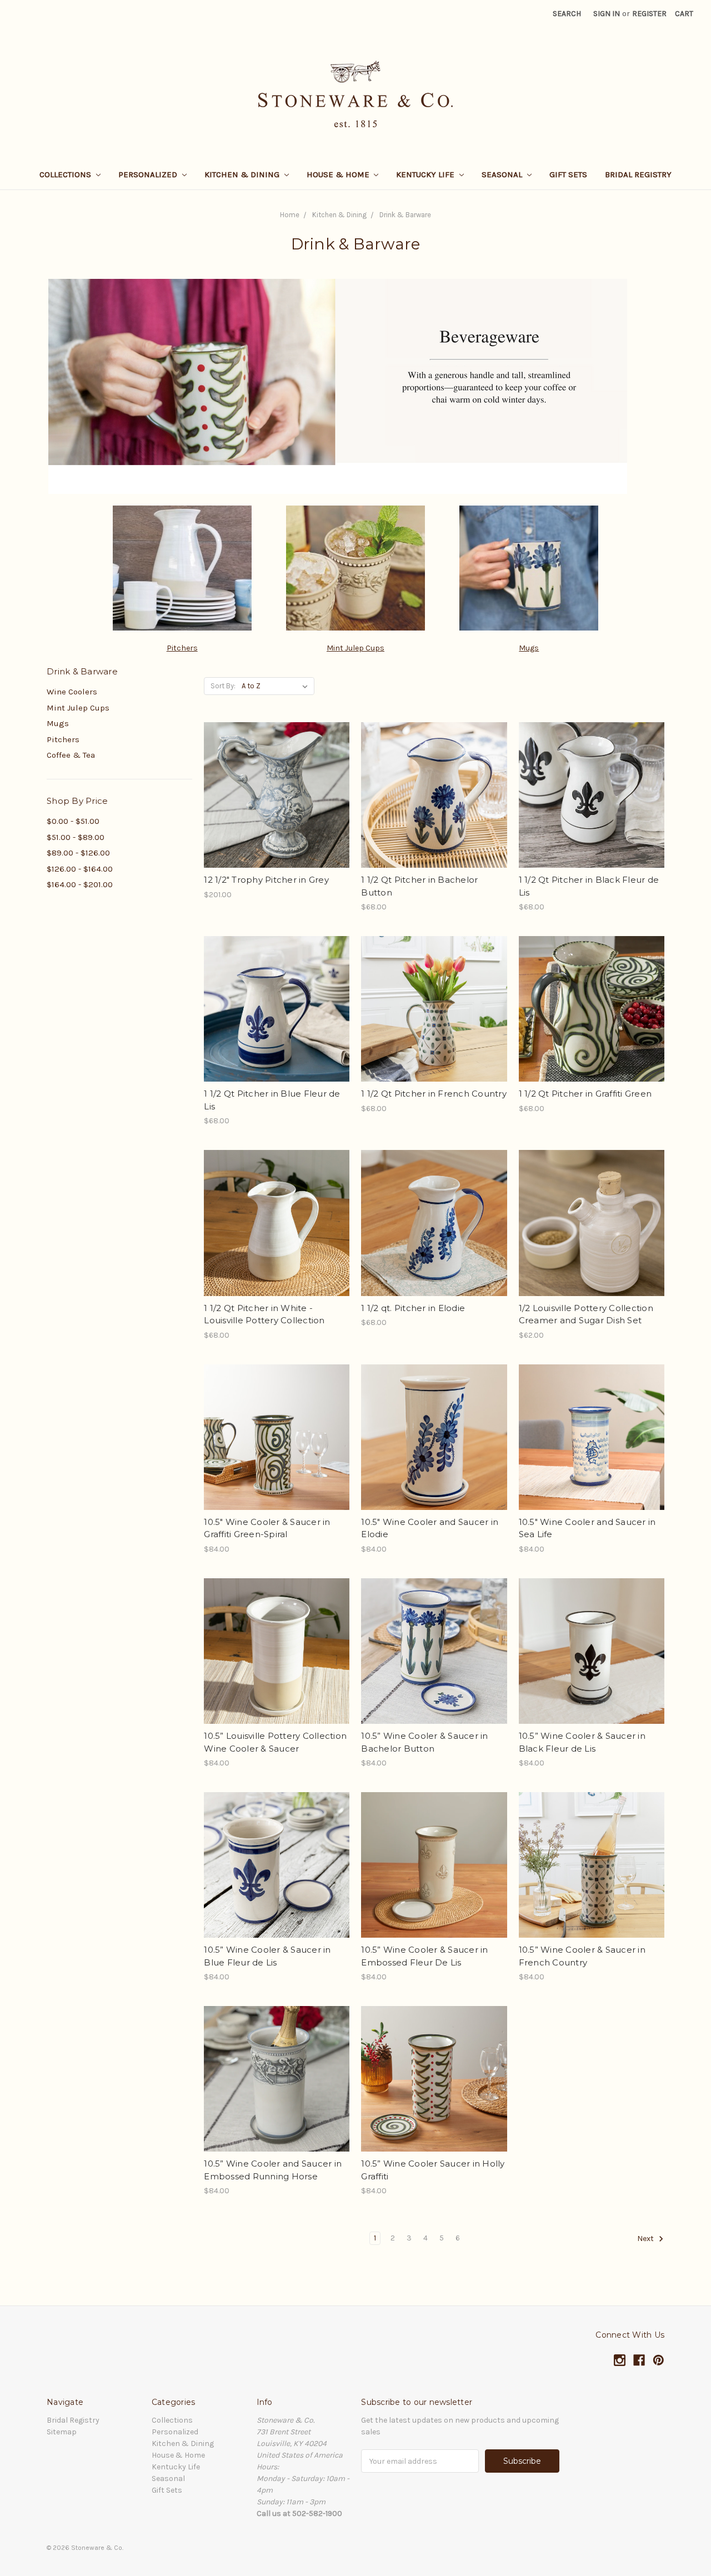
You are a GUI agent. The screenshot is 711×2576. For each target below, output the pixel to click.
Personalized (149, 174)
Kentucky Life (426, 174)
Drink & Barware (405, 215)
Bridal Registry (638, 174)
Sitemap (62, 2432)
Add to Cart (277, 815)
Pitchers (182, 648)
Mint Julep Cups (355, 648)
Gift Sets (568, 174)
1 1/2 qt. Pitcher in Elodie (413, 1308)
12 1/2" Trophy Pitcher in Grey (266, 880)
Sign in (607, 14)
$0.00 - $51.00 (73, 821)
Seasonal (503, 174)
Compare (273, 796)
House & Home (339, 174)
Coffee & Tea (71, 755)
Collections (66, 174)
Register (649, 14)
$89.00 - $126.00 (78, 853)
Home (290, 215)
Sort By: (223, 686)
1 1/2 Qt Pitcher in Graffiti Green (585, 1094)
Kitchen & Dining (243, 174)
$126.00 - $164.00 (80, 869)
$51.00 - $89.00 (76, 837)
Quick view (277, 776)
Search (567, 14)
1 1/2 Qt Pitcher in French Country (434, 1094)
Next (646, 2239)
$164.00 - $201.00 (80, 884)
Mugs (529, 648)
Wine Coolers (72, 692)
